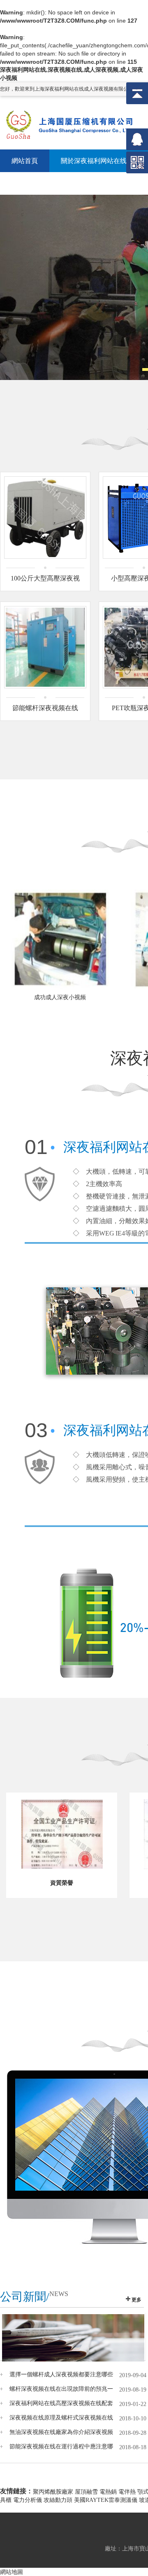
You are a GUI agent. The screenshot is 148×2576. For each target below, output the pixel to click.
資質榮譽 (62, 1883)
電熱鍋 (108, 2492)
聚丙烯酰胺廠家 (53, 2492)
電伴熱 (127, 2492)
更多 (136, 2300)
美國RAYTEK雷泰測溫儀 (106, 2500)
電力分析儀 (28, 2500)
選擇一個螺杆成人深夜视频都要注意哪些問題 (61, 2375)
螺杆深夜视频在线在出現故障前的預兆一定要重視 (61, 2389)
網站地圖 (12, 2572)
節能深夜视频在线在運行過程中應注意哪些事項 (61, 2447)
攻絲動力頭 (58, 2500)
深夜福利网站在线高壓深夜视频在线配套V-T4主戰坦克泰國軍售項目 (61, 2403)
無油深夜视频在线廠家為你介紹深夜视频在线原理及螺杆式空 (61, 2432)
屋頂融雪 (86, 2492)
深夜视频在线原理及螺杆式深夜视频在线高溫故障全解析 (61, 2418)
